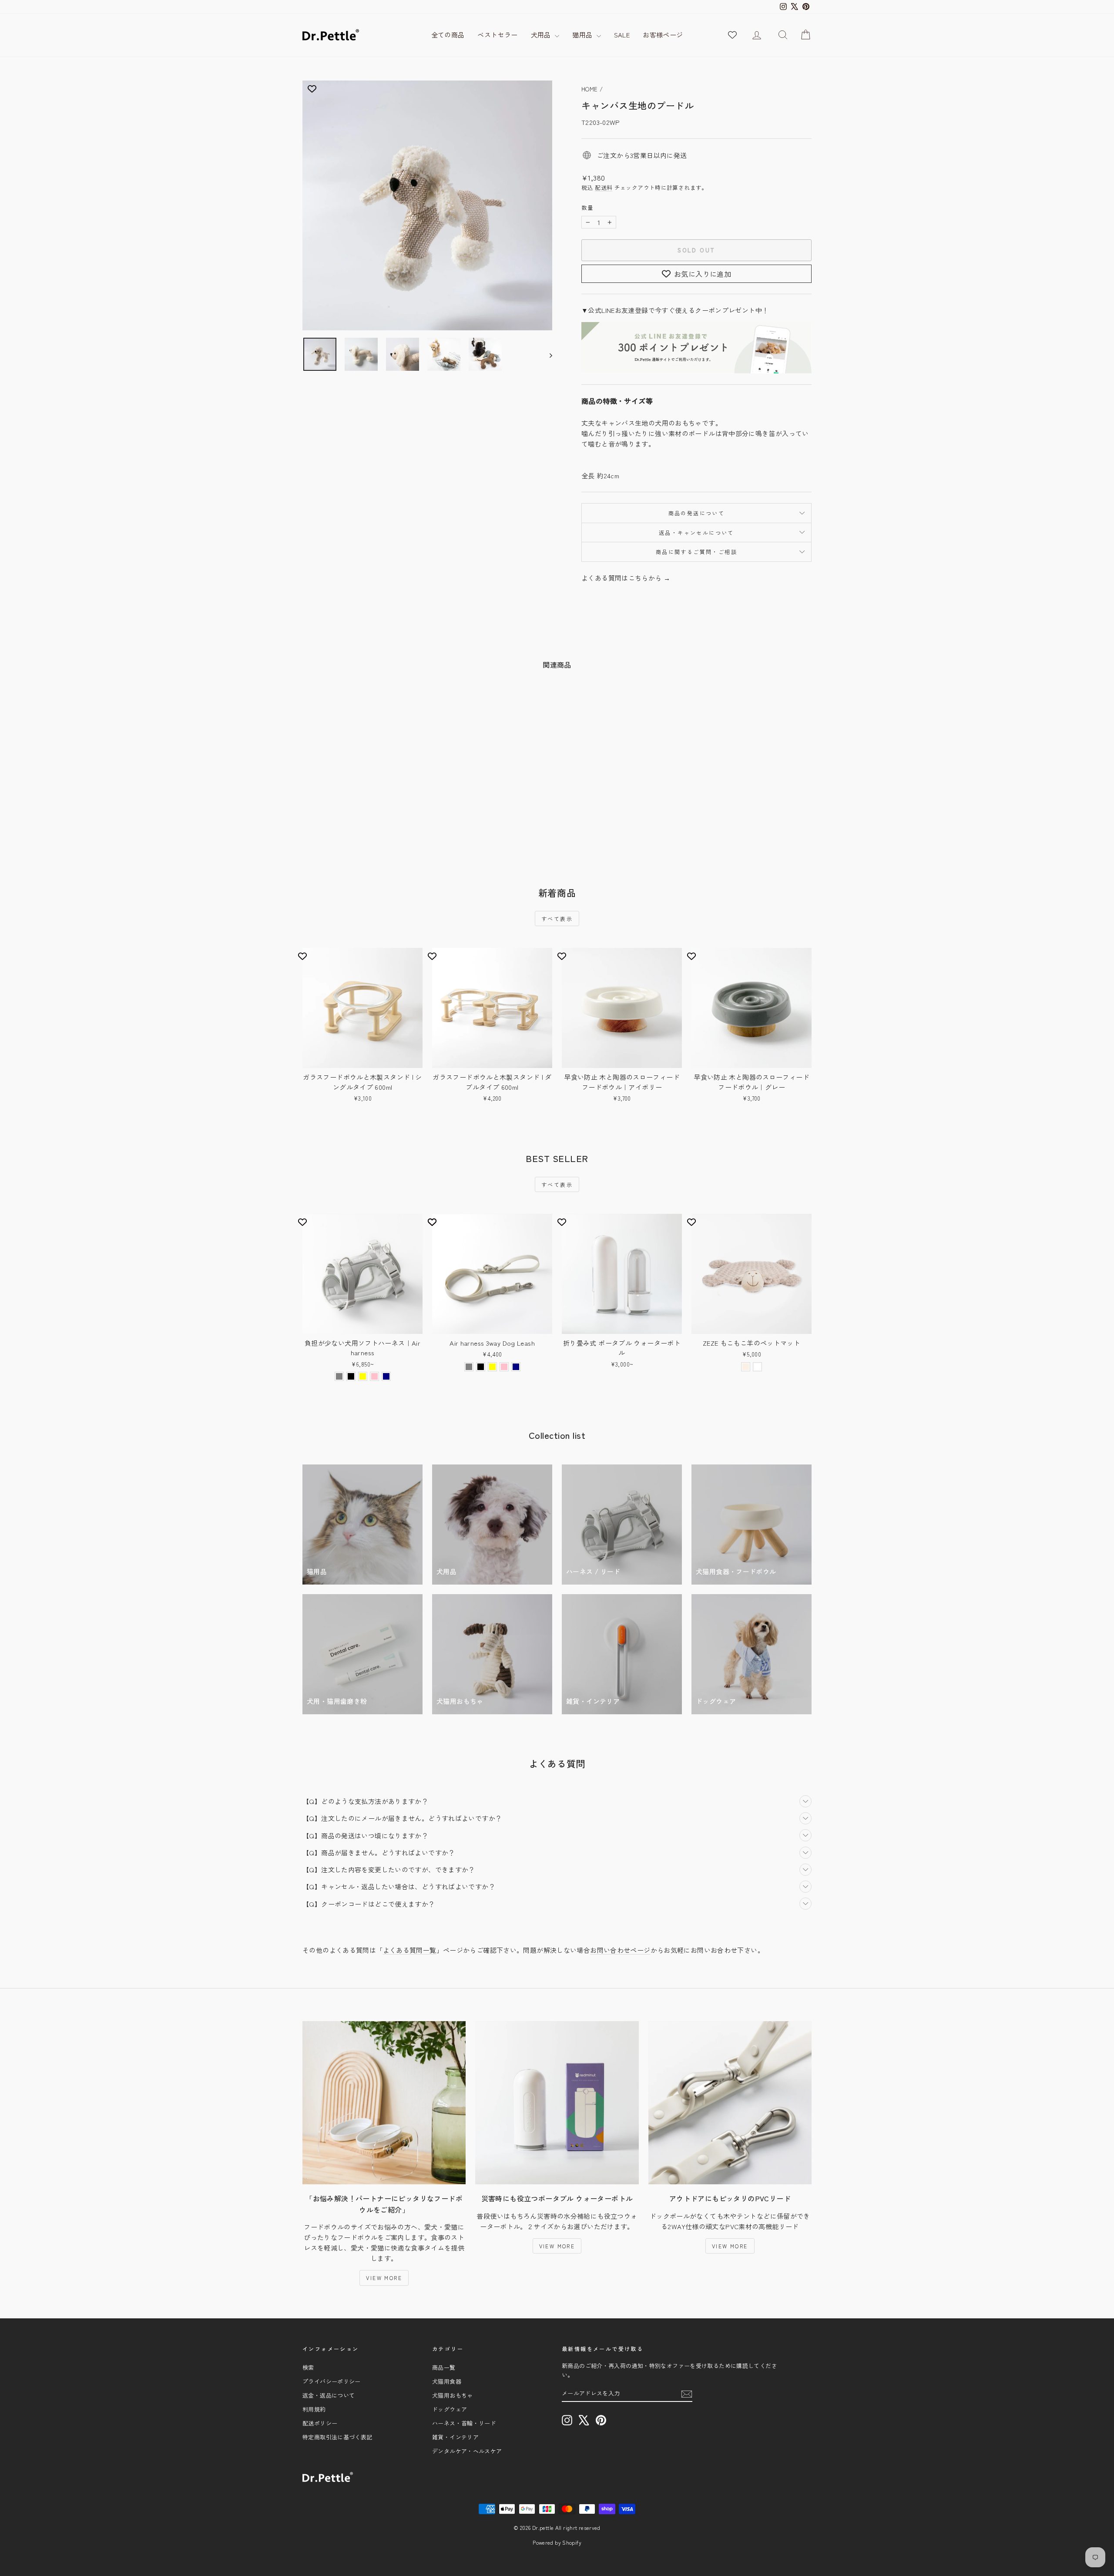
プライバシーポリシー (332, 2381)
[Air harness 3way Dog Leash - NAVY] (516, 1367)
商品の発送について (697, 513)
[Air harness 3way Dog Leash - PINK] (504, 1367)
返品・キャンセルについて (696, 532)
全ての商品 (448, 35)
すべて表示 (557, 919)
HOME (590, 89)
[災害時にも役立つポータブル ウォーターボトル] (557, 2103)
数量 (588, 207)
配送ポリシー (320, 2423)
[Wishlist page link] (732, 35)
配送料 (604, 187)
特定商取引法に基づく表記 (337, 2437)
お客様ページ (663, 35)
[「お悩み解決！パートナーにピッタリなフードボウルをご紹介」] (384, 2103)
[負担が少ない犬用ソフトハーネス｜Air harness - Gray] (339, 1376)
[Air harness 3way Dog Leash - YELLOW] (492, 1367)
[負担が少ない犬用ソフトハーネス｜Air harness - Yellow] (363, 1376)
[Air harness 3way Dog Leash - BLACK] (481, 1367)
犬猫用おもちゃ (453, 2395)
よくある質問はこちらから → (626, 578)
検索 (308, 2367)
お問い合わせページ (620, 1950)
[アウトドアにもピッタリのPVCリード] (730, 2103)
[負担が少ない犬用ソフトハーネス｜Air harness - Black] (351, 1376)
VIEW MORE (384, 2278)
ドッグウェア (450, 2409)
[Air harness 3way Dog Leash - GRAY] (469, 1367)
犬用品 (542, 35)
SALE (622, 35)
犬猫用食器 (447, 2381)
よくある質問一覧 (410, 1950)
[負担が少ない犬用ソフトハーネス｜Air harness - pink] (374, 1376)
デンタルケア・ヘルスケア (467, 2451)
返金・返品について (329, 2395)
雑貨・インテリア (455, 2437)
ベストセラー (497, 35)
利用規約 (314, 2409)
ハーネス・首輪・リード (464, 2423)
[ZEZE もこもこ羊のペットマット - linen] (746, 1367)
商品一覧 (444, 2367)
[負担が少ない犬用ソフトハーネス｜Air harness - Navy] (386, 1376)
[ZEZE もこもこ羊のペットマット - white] (757, 1367)
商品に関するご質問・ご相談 (696, 552)
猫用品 (583, 35)
